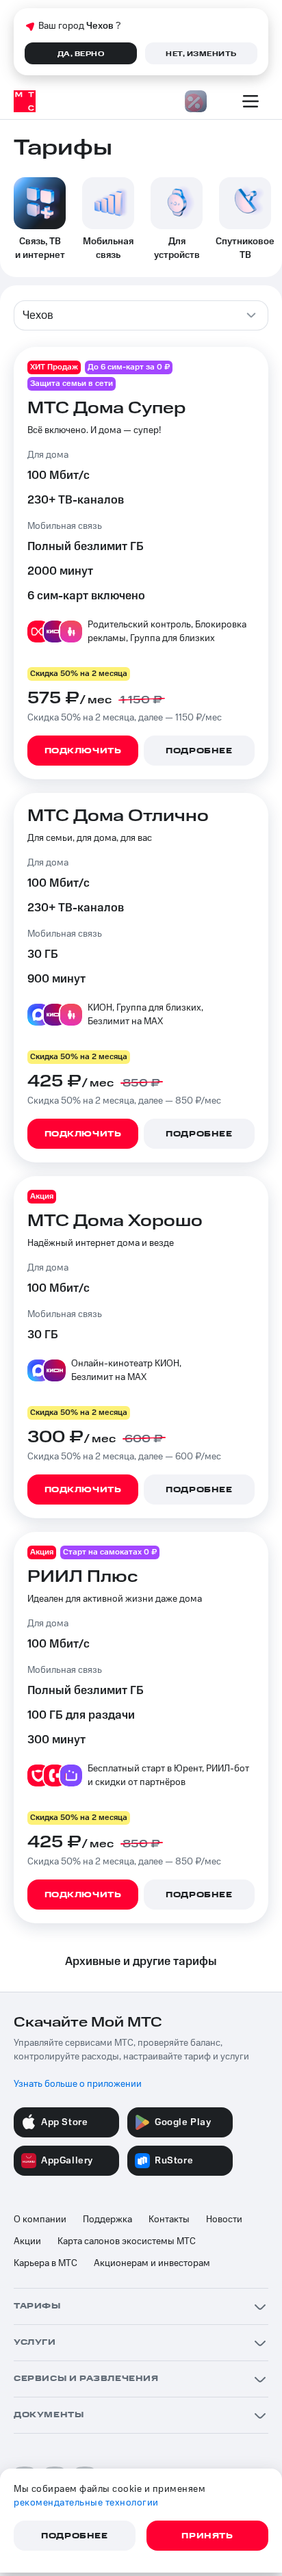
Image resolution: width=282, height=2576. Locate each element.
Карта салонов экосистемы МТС (127, 2241)
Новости (224, 2220)
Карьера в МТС (46, 2263)
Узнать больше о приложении (78, 2084)
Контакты (169, 2220)
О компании (40, 2220)
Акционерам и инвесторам (152, 2263)
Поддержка (107, 2220)
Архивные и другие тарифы (141, 1962)
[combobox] (141, 315)
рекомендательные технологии (86, 2503)
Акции (27, 2241)
